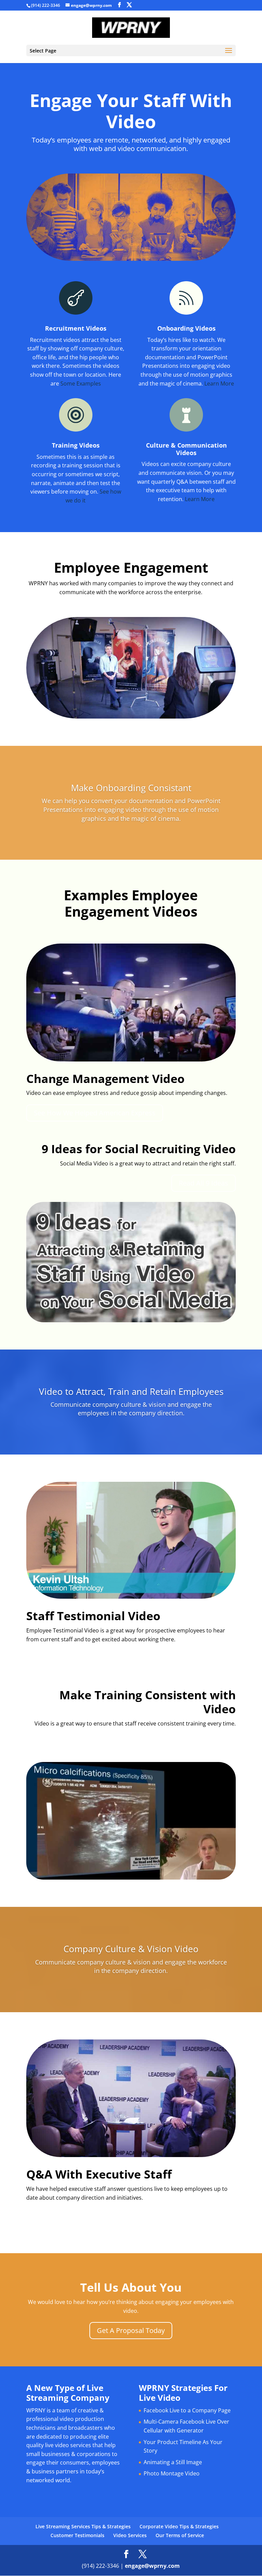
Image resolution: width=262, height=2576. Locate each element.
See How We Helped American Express (95, 1113)
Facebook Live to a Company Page (187, 2410)
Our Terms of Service (180, 2535)
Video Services (130, 2535)
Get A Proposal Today (131, 2330)
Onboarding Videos (186, 328)
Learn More (219, 383)
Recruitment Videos (76, 328)
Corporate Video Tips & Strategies (179, 2526)
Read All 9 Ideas (203, 1183)
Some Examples (81, 383)
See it (220, 1743)
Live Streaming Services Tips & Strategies (83, 2526)
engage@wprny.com (152, 2566)
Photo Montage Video (172, 2473)
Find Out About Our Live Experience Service (102, 2217)
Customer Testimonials (77, 2535)
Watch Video (53, 1659)
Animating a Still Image (173, 2462)
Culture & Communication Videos (186, 449)
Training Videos (76, 445)
